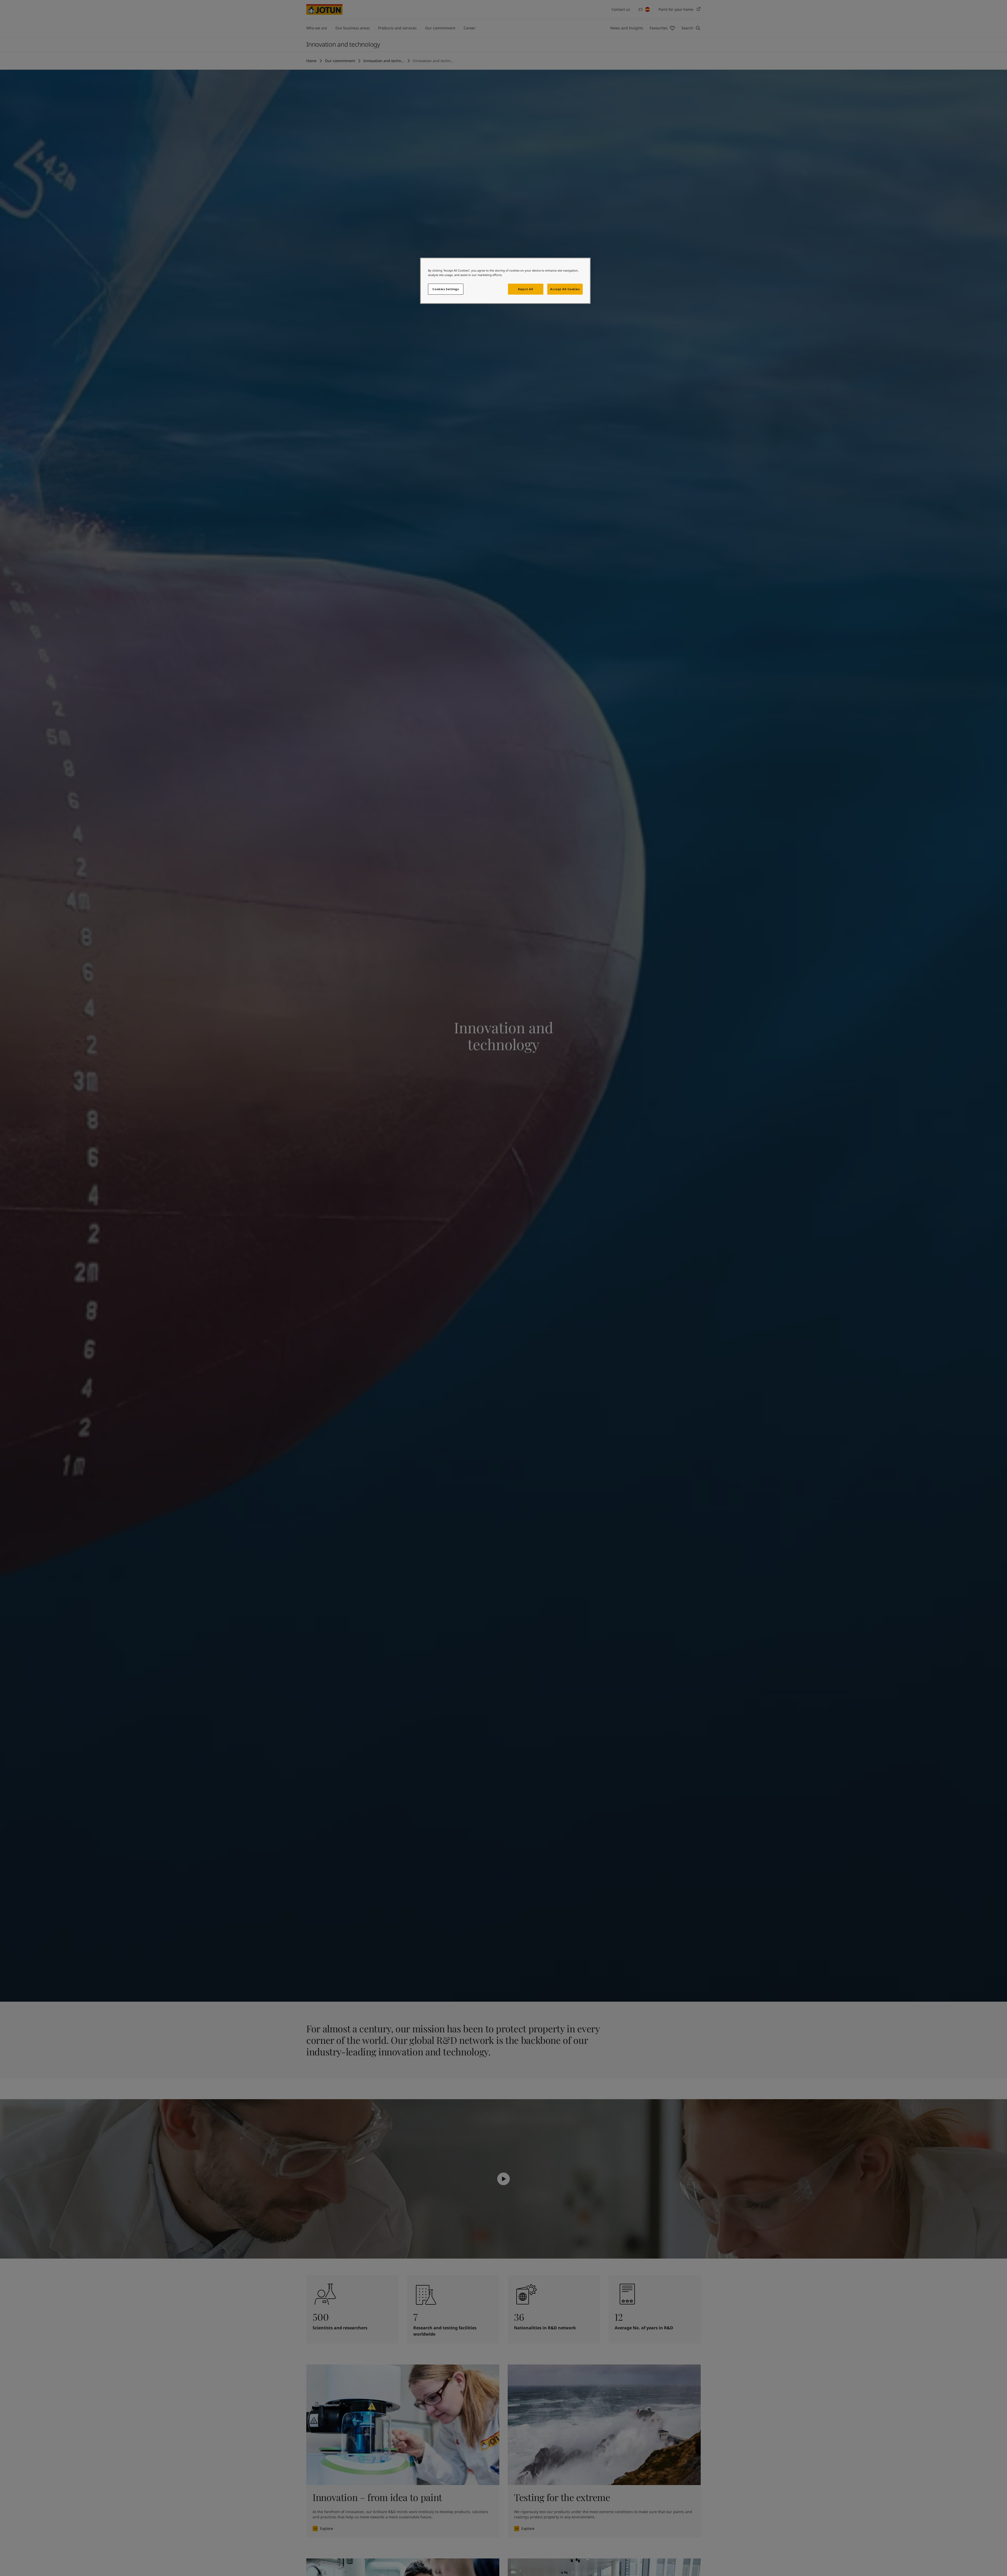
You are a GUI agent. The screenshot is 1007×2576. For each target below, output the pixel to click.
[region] (505, 281)
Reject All (526, 289)
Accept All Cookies (565, 289)
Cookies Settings (446, 289)
